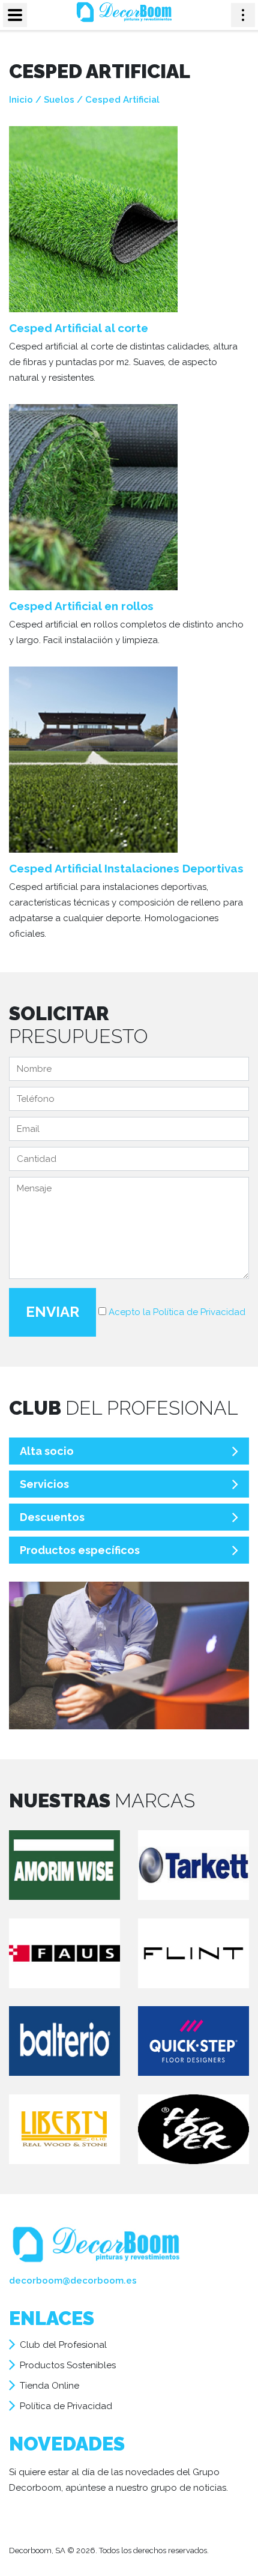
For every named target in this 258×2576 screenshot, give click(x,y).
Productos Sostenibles (68, 2365)
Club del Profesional (63, 2345)
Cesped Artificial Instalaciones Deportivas (126, 868)
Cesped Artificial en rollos (81, 606)
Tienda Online (49, 2386)
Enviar (52, 1312)
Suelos (59, 100)
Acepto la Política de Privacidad (177, 1312)
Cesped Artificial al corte (79, 328)
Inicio (21, 100)
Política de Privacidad (66, 2406)
